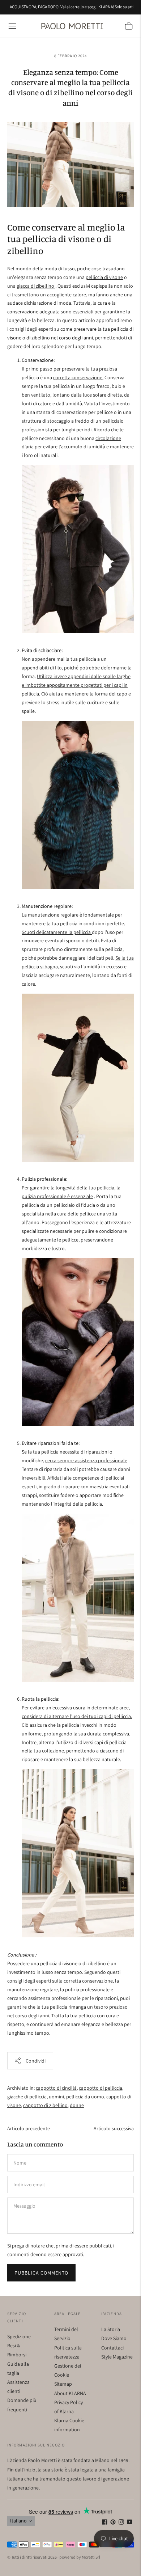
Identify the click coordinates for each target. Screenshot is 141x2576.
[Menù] (12, 26)
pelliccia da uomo (85, 2097)
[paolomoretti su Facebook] (105, 2523)
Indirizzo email (28, 2176)
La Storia (111, 2329)
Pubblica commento (41, 2273)
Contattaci (112, 2348)
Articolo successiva (114, 2128)
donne (77, 2105)
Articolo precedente (29, 2128)
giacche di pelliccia (27, 2097)
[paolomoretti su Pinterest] (113, 2523)
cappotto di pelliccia (101, 2088)
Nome (20, 2154)
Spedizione (19, 2336)
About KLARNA (70, 2393)
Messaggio (24, 2197)
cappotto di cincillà (56, 2088)
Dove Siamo (114, 2338)
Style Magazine (117, 2357)
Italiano (18, 2521)
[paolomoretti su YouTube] (130, 2523)
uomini (56, 2097)
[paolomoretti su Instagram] (121, 2523)
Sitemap (63, 2384)
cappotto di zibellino (45, 2105)
